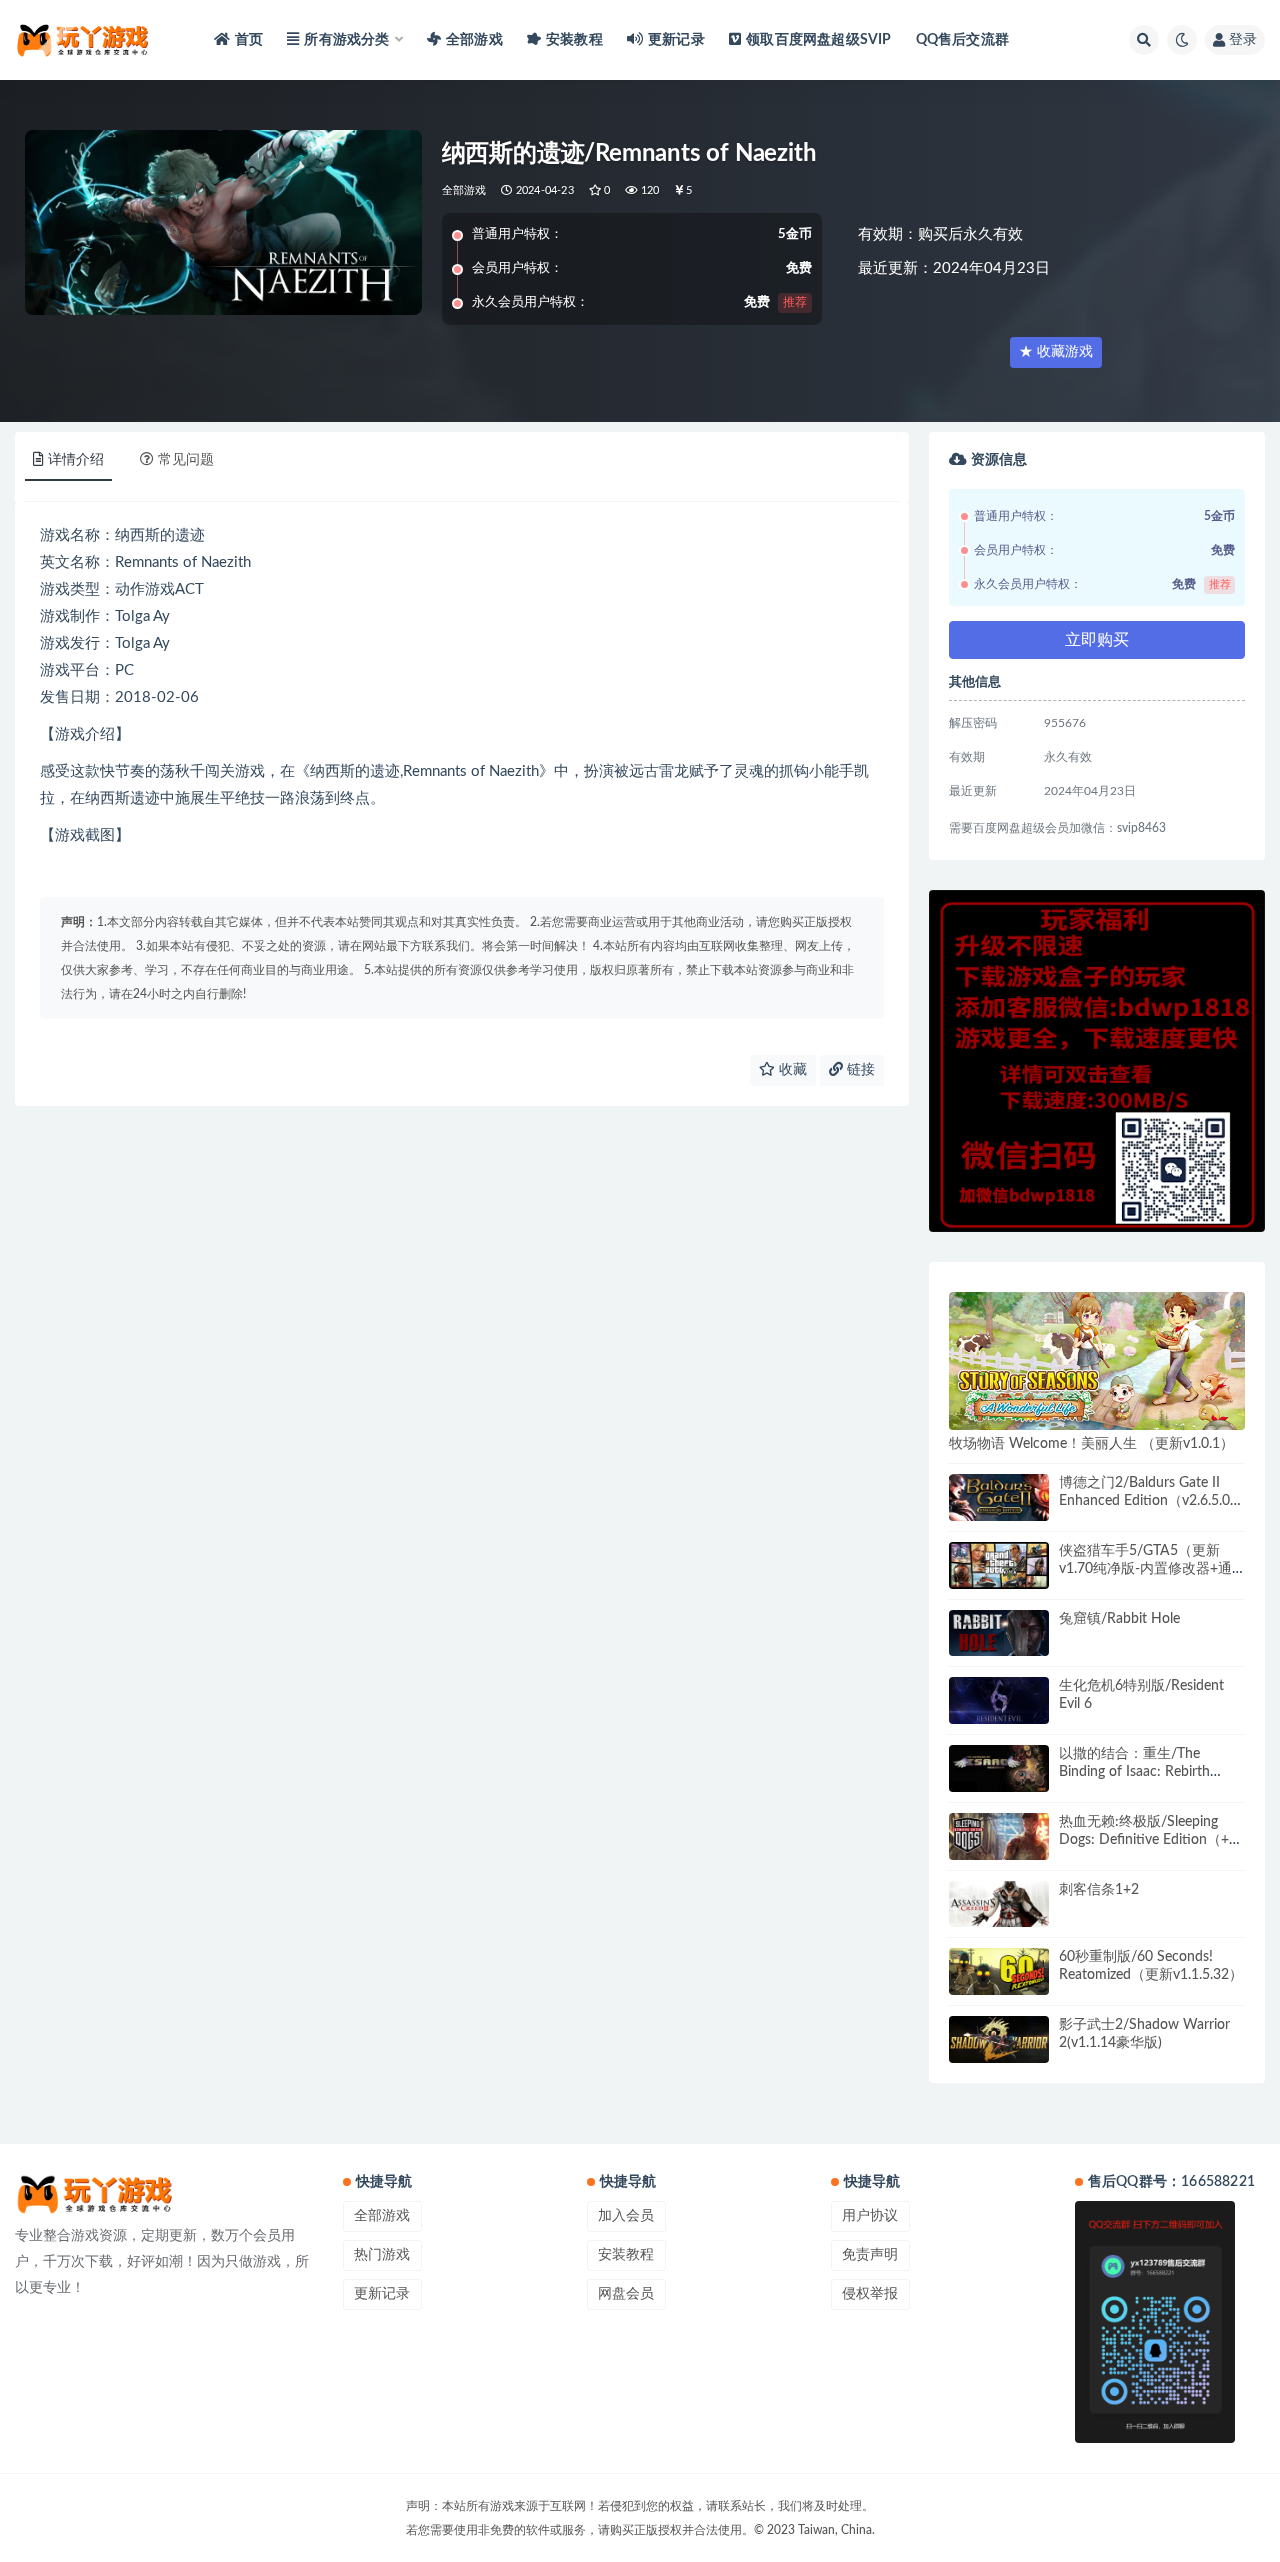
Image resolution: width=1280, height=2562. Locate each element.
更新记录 (676, 40)
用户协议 (870, 2216)
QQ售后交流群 (962, 40)
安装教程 (574, 40)
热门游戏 (382, 2255)
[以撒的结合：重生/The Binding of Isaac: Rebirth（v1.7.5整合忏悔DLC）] (999, 1768)
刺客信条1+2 (1099, 1890)
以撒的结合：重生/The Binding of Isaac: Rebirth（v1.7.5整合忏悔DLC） (1134, 1772)
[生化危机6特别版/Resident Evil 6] (999, 1700)
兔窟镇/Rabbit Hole (1119, 1619)
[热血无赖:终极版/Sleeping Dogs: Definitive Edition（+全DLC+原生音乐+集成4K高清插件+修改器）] (999, 1836)
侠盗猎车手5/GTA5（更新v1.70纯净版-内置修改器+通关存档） (1145, 1569)
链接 (859, 1070)
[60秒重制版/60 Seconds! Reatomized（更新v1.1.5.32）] (999, 1971)
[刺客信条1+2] (999, 1904)
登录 (1243, 40)
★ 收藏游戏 (1056, 352)
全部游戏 (474, 40)
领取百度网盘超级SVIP (818, 40)
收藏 (791, 1070)
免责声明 (870, 2255)
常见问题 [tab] (186, 460)
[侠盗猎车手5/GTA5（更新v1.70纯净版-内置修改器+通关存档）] (999, 1565)
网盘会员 (626, 2294)
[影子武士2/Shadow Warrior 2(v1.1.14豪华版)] (999, 2039)
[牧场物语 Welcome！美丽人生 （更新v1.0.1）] (1097, 1361)
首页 (249, 40)
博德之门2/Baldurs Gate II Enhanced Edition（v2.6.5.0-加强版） (1147, 1501)
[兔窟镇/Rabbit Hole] (999, 1633)
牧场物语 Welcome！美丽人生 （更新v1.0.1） (1091, 1444)
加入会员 (626, 2216)
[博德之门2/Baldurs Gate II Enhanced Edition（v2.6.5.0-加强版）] (999, 1497)
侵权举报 (870, 2294)
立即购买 (1097, 640)
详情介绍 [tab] (76, 460)
